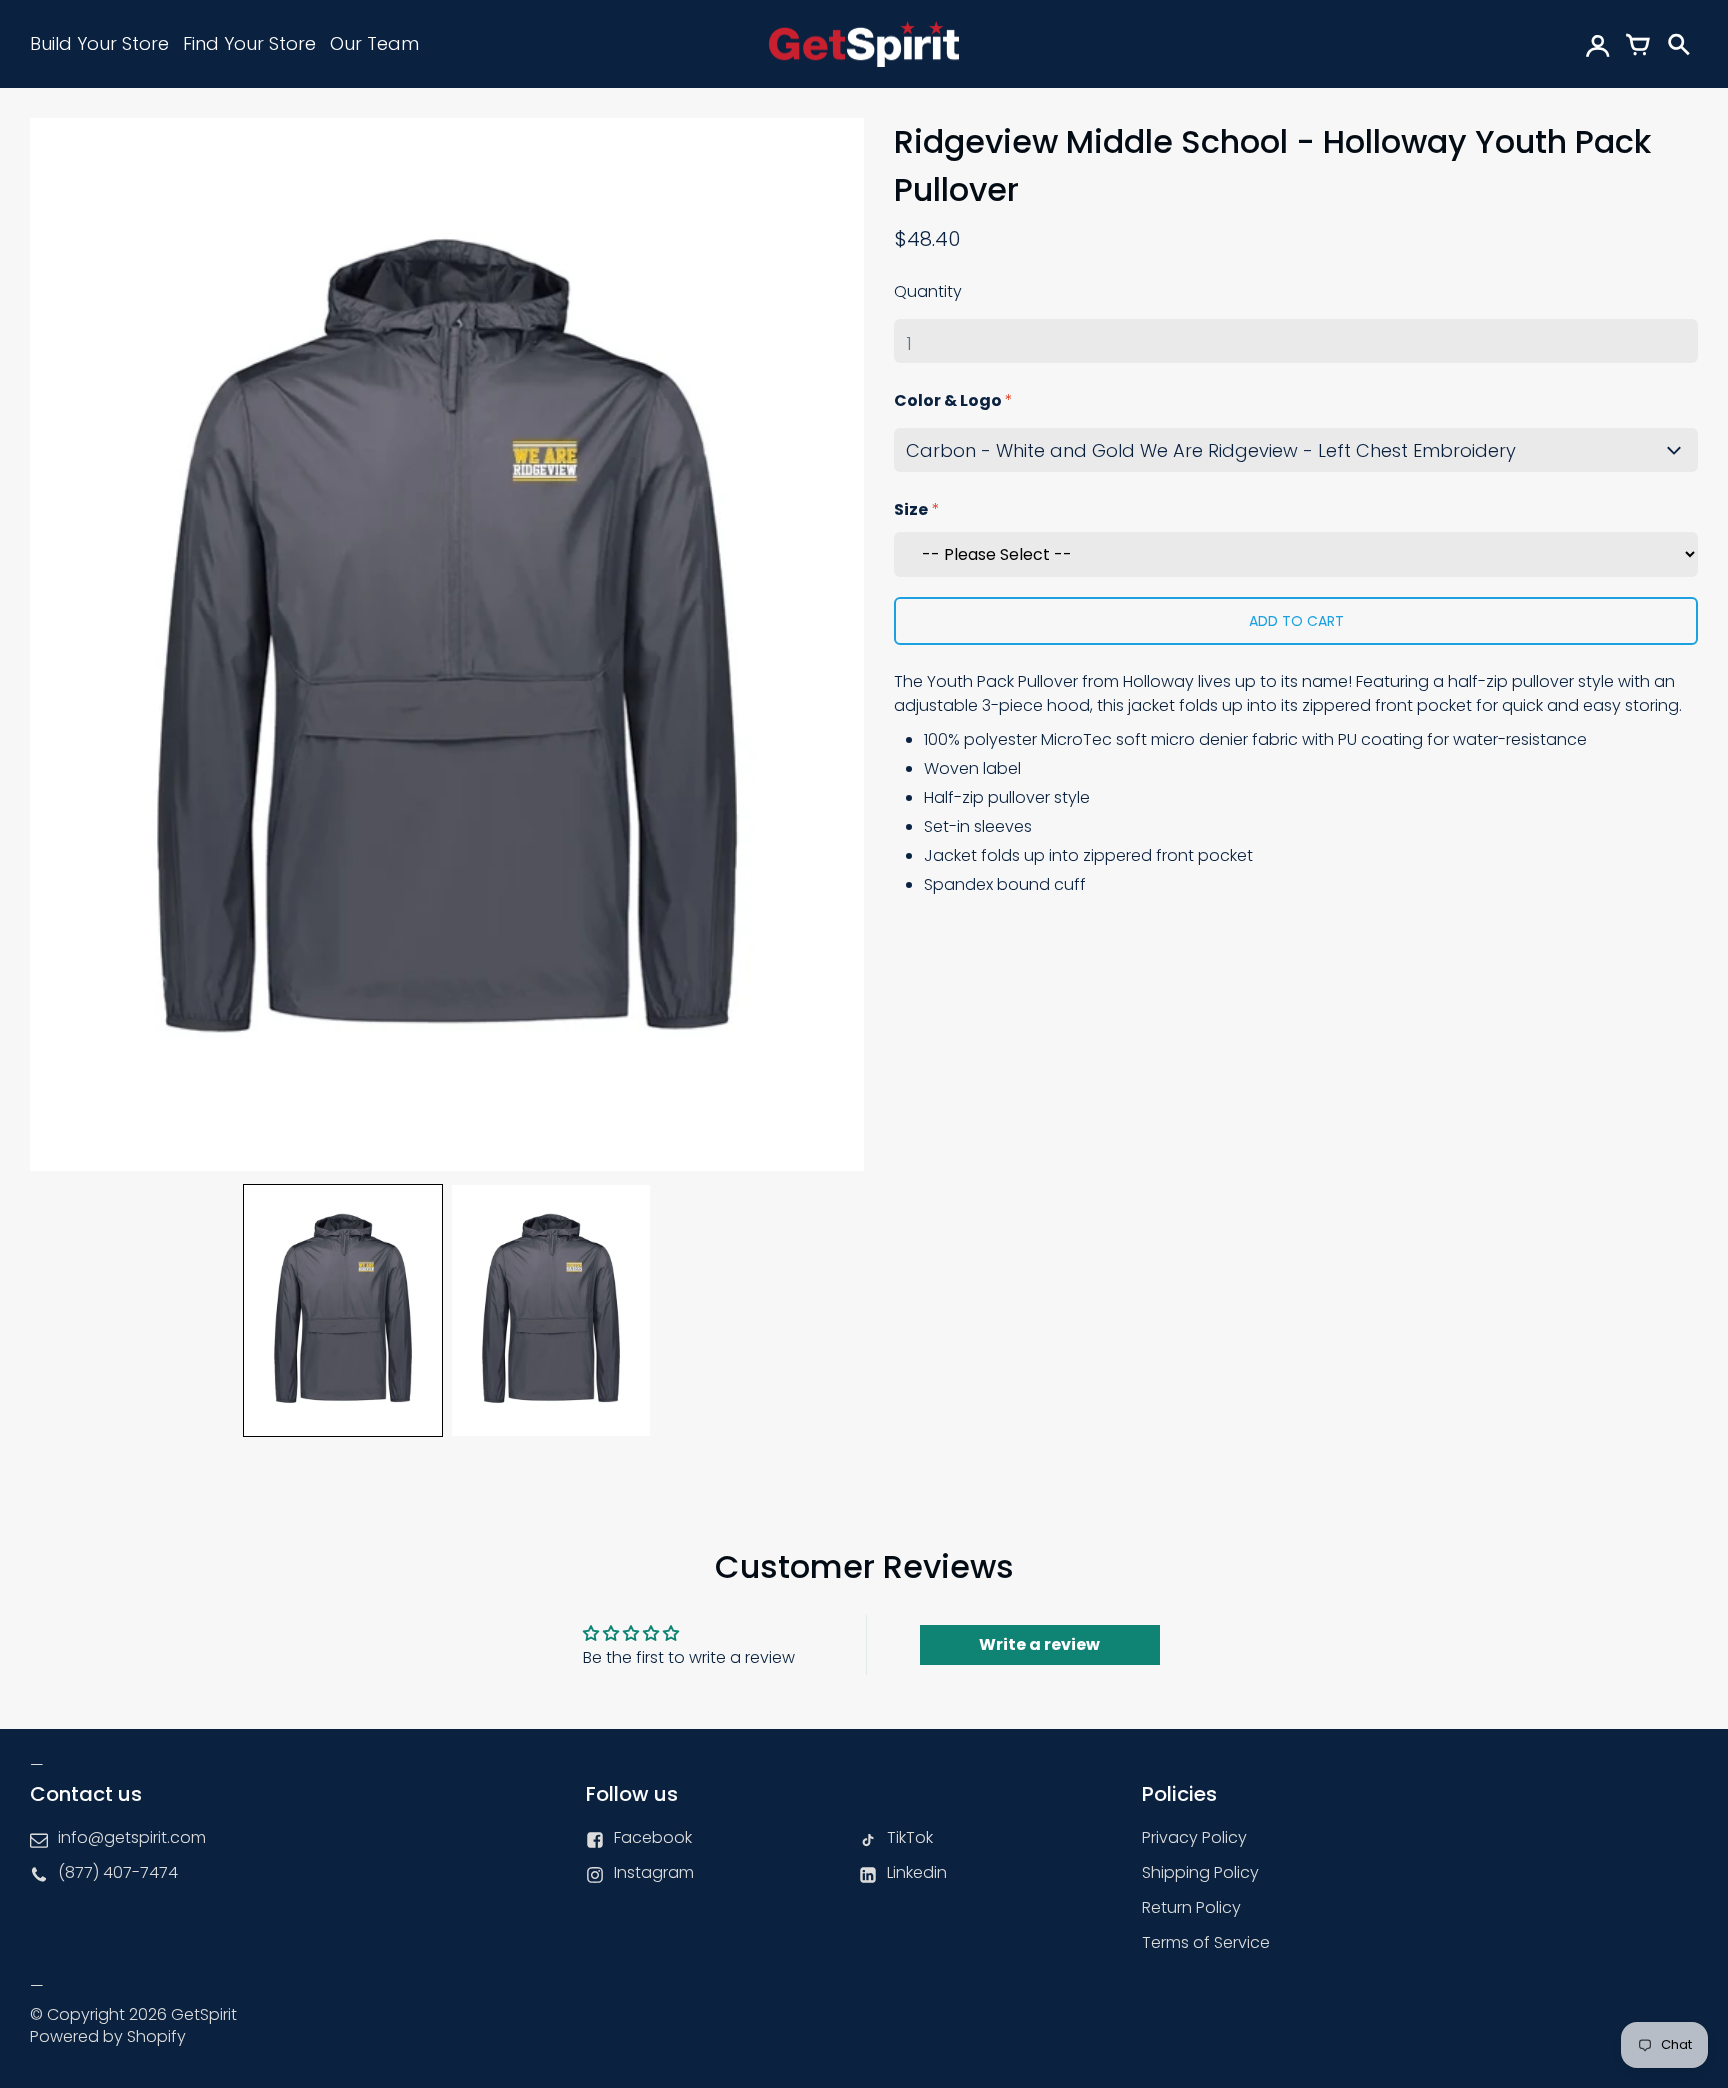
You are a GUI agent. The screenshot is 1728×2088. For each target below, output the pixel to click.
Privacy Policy (1194, 1837)
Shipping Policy (1200, 1872)
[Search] (1678, 44)
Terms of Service (1206, 1942)
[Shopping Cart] (1638, 44)
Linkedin (917, 1872)
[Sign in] (1598, 44)
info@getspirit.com (132, 1837)
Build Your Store (99, 43)
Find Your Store (249, 43)
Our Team (374, 43)
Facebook (653, 1837)
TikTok (910, 1837)
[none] (343, 1310)
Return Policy (1191, 1907)
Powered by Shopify (108, 2036)
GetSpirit (204, 2014)
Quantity (928, 291)
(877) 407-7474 (118, 1872)
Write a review (1039, 1644)
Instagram (654, 1872)
